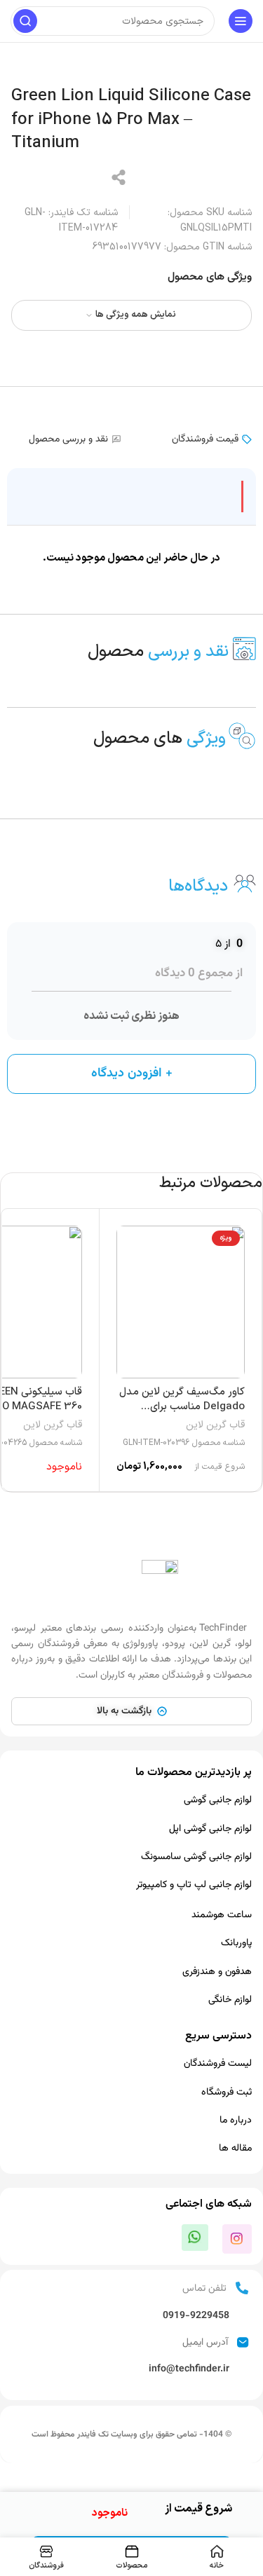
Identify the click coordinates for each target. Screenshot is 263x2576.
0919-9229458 (196, 2316)
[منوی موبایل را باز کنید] (241, 21)
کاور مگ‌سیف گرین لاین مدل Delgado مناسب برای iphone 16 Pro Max (182, 1407)
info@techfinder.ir (189, 2369)
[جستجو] (25, 21)
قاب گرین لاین (215, 1425)
